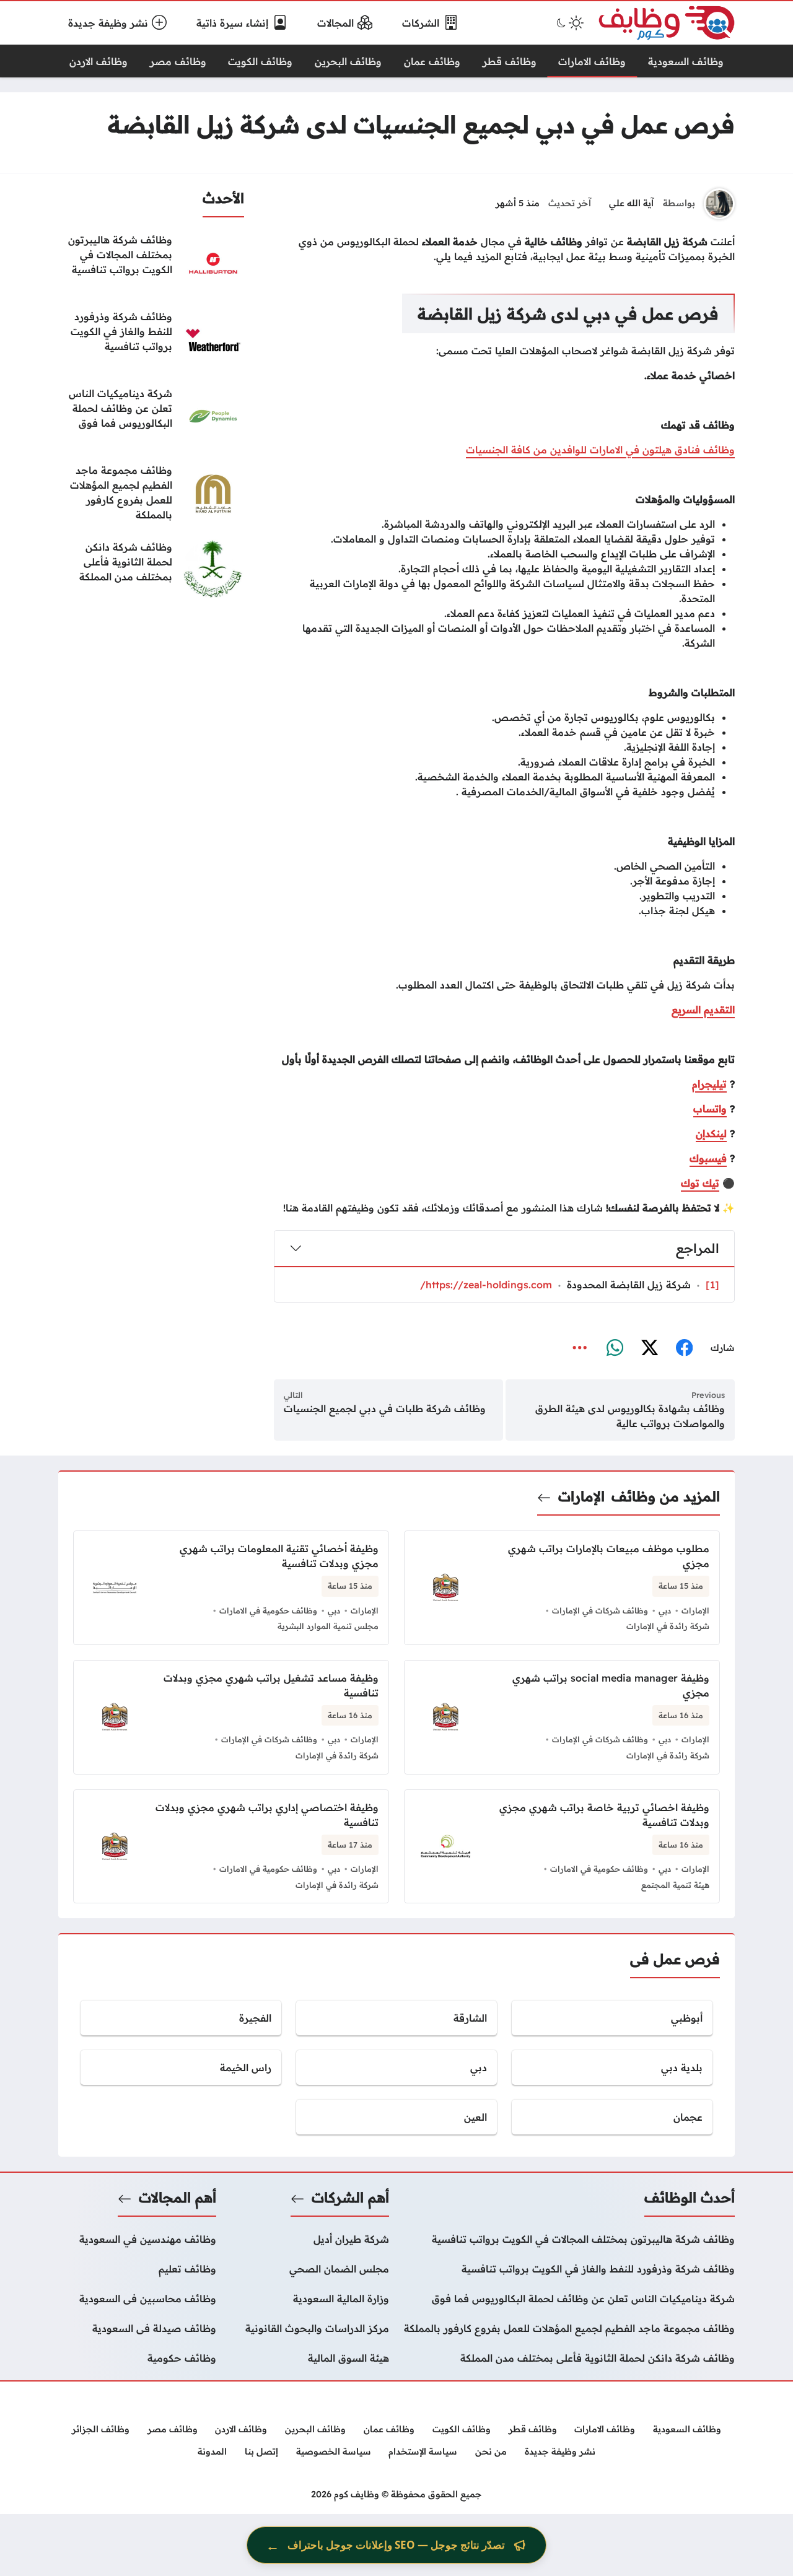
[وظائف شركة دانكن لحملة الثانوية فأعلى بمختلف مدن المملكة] (151, 570)
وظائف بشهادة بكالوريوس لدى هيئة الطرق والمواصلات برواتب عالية (630, 1416)
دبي (665, 1610)
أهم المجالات (177, 2198)
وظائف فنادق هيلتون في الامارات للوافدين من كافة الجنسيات (600, 450)
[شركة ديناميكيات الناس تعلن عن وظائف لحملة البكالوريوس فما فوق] (151, 417)
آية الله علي (631, 203)
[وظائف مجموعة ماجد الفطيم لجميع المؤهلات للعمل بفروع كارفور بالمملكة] (151, 494)
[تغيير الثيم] (569, 23)
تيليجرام (709, 1084)
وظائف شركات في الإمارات (600, 1610)
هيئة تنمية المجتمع (675, 1885)
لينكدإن (711, 1133)
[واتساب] (615, 1348)
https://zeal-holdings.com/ (486, 1285)
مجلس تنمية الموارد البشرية (328, 1626)
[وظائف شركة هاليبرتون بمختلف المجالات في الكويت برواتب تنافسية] (151, 263)
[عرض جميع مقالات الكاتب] (719, 204)
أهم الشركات (350, 2198)
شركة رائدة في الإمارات (668, 1626)
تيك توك (700, 1183)
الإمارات (581, 1496)
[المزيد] (580, 1348)
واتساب (710, 1109)
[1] (712, 1285)
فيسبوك (708, 1158)
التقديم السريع (703, 1010)
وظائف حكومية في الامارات (268, 1610)
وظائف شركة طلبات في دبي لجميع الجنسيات (385, 1408)
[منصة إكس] (649, 1348)
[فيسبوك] (684, 1348)
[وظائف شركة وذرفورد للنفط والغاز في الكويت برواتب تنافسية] (151, 340)
